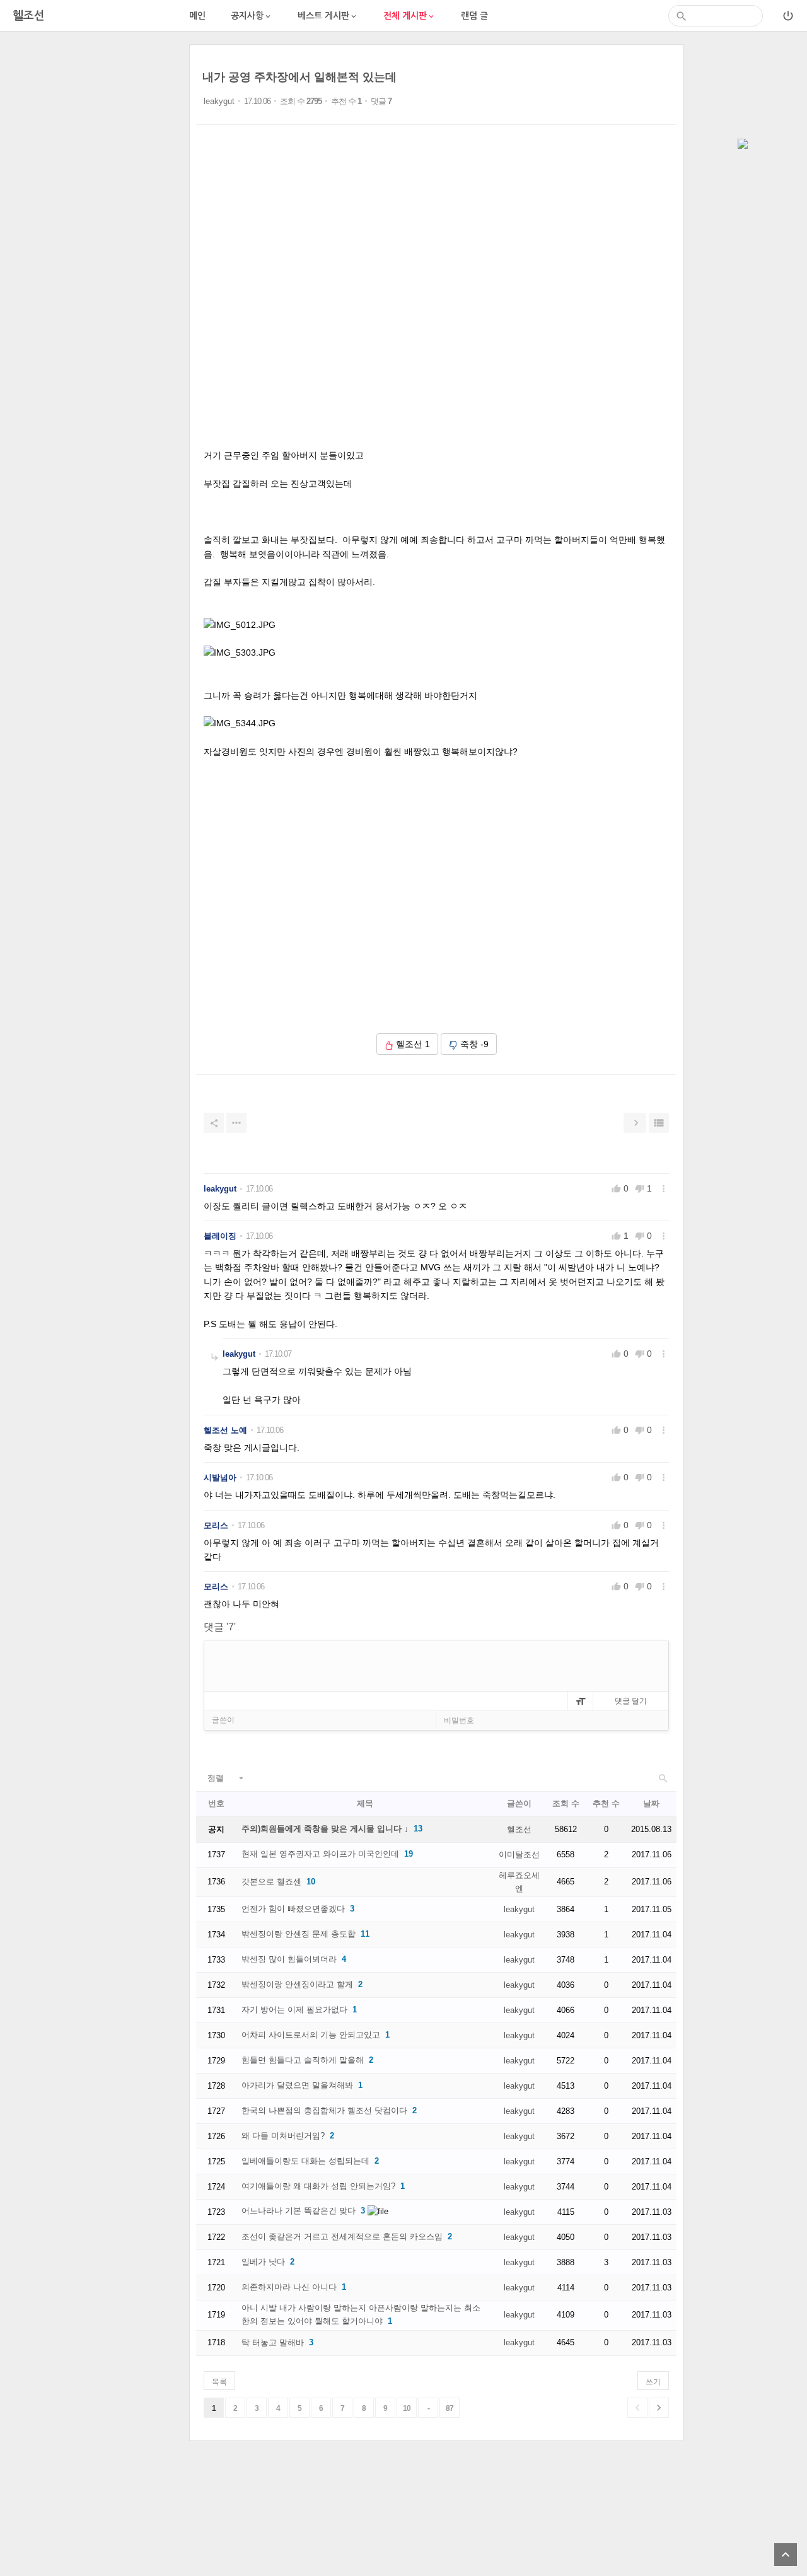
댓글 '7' (220, 1627)
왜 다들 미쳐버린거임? (283, 2136)
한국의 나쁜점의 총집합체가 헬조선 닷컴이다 (324, 2110)
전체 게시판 (409, 16)
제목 (365, 1803)
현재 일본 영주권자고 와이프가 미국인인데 (320, 1854)
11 (365, 1934)
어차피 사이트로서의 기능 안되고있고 (311, 2035)
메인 (197, 16)
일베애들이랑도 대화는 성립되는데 (305, 2161)
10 (311, 1882)
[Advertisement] (95, 233)
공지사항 (252, 16)
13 (418, 1829)
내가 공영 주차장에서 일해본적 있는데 (299, 77)
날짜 (651, 1803)
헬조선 (519, 1829)
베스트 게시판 (328, 16)
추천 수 (606, 1803)
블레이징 (220, 1236)
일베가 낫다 (263, 2262)
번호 (216, 1803)
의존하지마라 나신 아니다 (289, 2287)
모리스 (216, 1525)
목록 (219, 2382)
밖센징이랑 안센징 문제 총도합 (299, 1934)
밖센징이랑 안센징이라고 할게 (297, 1984)
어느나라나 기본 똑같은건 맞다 (299, 2211)
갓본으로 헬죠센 (271, 1882)
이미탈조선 (519, 1854)
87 (450, 2408)
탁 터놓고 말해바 (273, 2342)
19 (409, 1854)
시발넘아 (220, 1477)
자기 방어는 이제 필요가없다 (294, 2010)
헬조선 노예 (225, 1430)
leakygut (219, 101)
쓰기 (653, 2382)
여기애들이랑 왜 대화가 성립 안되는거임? (318, 2186)
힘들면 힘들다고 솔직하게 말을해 (303, 2060)
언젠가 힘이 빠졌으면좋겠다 (293, 1909)
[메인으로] (743, 145)
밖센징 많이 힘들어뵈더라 (289, 1959)
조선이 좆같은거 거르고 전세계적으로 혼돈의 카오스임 (342, 2237)
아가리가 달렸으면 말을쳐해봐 (297, 2085)
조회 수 (566, 1803)
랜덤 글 (474, 16)
